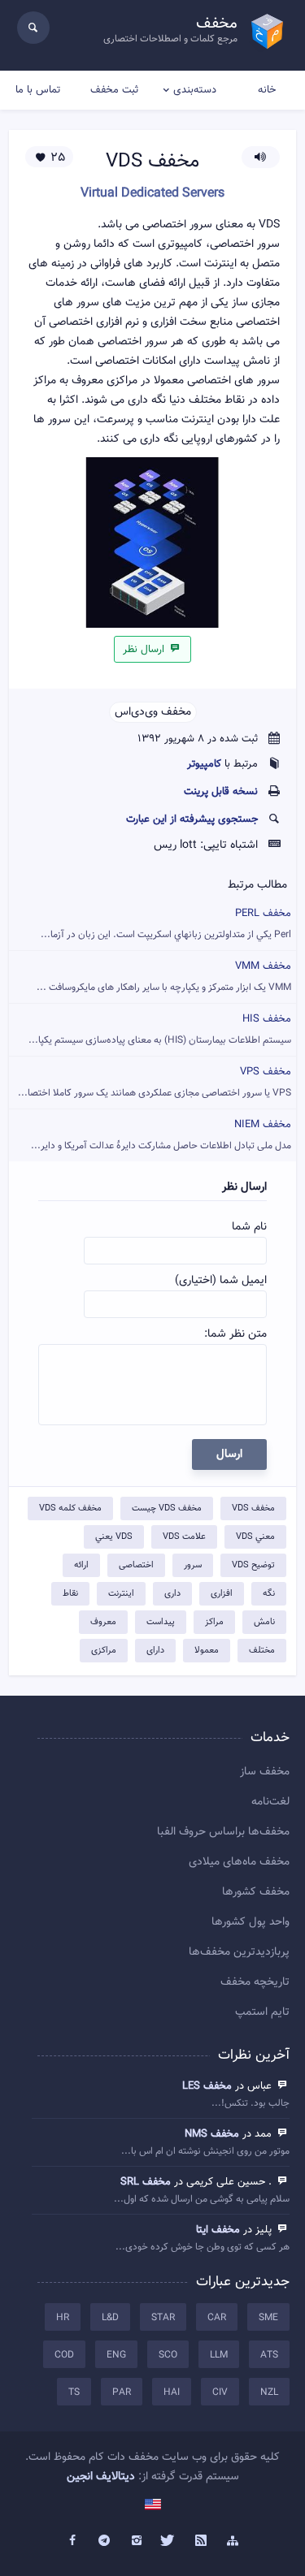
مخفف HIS (160, 1029)
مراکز (214, 1622)
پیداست (161, 1622)
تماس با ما (38, 90)
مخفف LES (207, 2086)
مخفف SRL (146, 2182)
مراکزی (104, 1651)
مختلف (262, 1651)
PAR (122, 2392)
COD (64, 2355)
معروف (103, 1622)
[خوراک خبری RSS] (201, 2541)
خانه (267, 90)
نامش (264, 1622)
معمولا (207, 1651)
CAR (217, 2318)
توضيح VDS (253, 1565)
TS (74, 2392)
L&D (110, 2318)
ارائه (81, 1565)
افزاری (222, 1594)
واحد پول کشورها (251, 1922)
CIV (220, 2392)
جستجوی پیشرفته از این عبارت (192, 819)
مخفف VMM (164, 977)
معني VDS (255, 1537)
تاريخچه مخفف (255, 1982)
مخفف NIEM (161, 1135)
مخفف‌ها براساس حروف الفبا (223, 1832)
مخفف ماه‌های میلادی (239, 1862)
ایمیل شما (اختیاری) (221, 1281)
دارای (155, 1651)
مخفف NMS (212, 2134)
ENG (116, 2355)
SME (268, 2318)
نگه (269, 1594)
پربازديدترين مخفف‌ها (239, 1952)
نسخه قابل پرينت (221, 792)
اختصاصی (136, 1565)
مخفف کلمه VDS (70, 1508)
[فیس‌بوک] (72, 2541)
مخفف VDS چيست (167, 1508)
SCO (168, 2355)
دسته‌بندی (195, 90)
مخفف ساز (265, 1772)
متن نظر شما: (235, 1334)
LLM (219, 2355)
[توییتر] (169, 2541)
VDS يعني (114, 1537)
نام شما (249, 1227)
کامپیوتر (204, 764)
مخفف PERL (166, 924)
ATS (269, 2355)
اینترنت (121, 1594)
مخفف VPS (155, 1082)
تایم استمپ (262, 2012)
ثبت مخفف (114, 90)
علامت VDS (184, 1537)
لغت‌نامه (270, 1802)
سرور (193, 1565)
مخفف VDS (253, 1508)
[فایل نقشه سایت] (233, 2541)
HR (63, 2318)
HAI (172, 2392)
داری (172, 1594)
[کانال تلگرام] (104, 2541)
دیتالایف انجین (101, 2477)
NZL (269, 2392)
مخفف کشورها (256, 1892)
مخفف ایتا (218, 2230)
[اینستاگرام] (137, 2541)
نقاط (70, 1594)
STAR (163, 2318)
